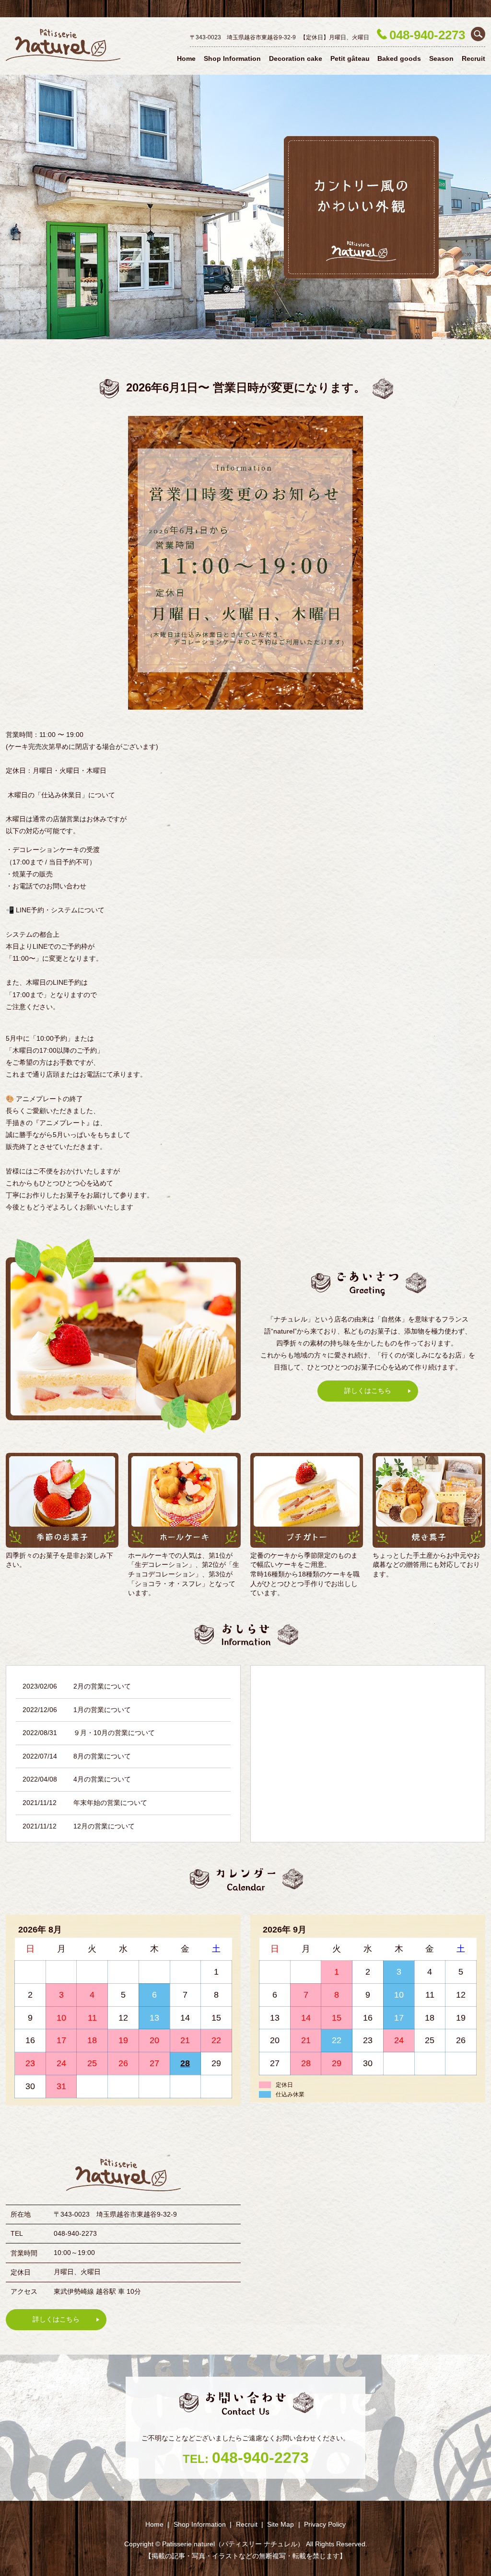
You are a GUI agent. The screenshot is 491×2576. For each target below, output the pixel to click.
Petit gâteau (350, 58)
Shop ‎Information (232, 58)
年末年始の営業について (110, 1803)
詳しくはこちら (368, 1391)
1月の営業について (102, 1710)
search (478, 34)
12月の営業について (104, 1826)
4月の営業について (102, 1779)
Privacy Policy (325, 2524)
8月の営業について (102, 1756)
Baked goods (399, 58)
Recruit (473, 58)
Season (441, 58)
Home (186, 58)
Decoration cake (296, 58)
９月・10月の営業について (114, 1733)
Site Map (281, 2524)
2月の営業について (102, 1686)
